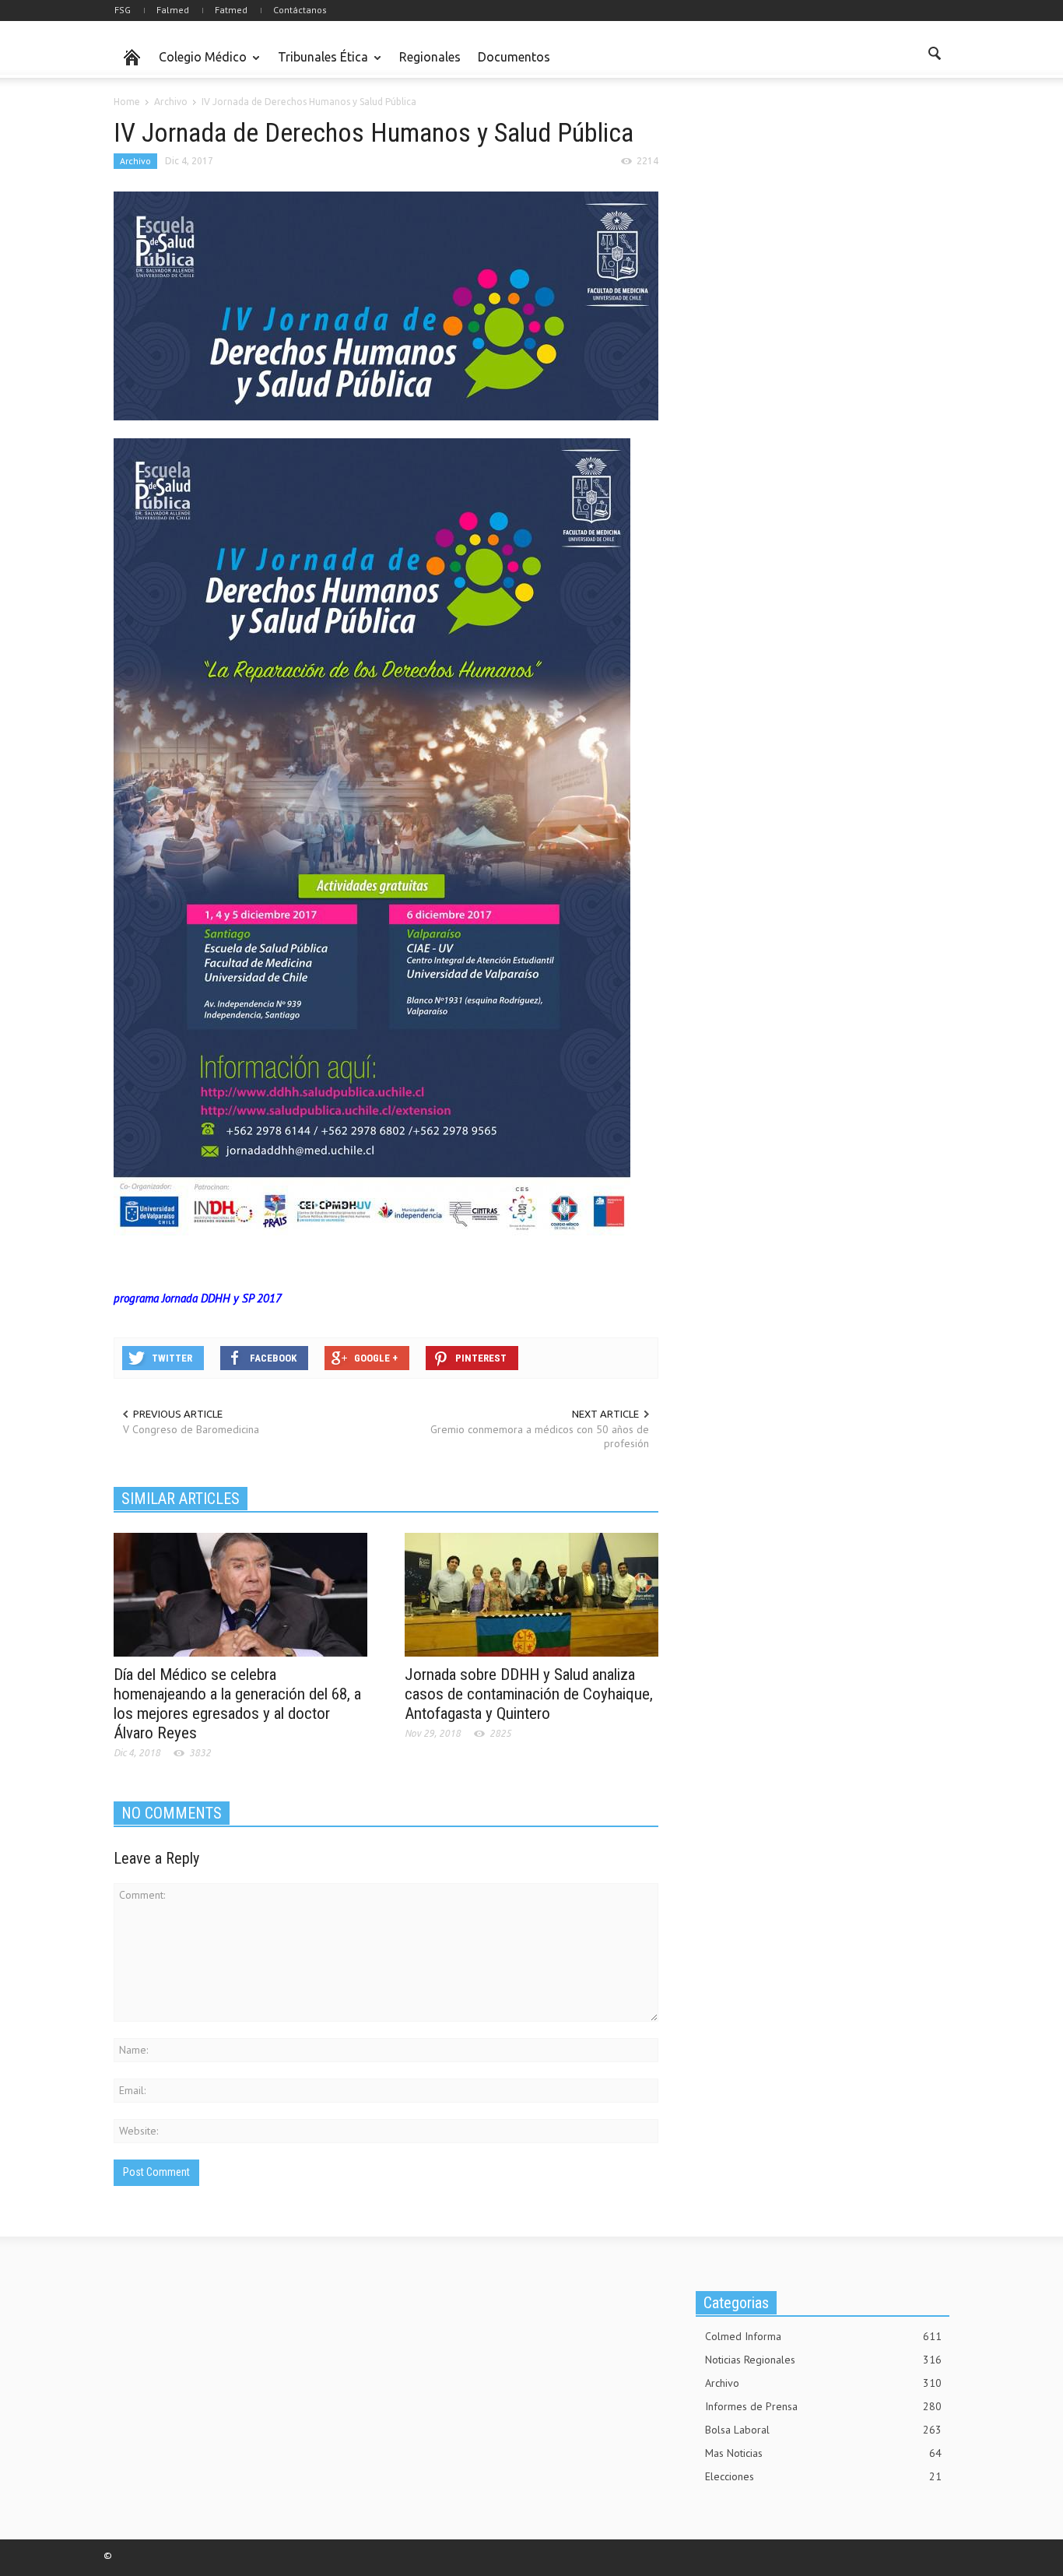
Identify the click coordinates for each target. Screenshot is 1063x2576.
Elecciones (823, 2476)
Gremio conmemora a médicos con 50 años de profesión (540, 1436)
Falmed (173, 10)
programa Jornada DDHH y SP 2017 (198, 1298)
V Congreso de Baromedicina (191, 1429)
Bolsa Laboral (823, 2430)
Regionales (430, 57)
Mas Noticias (823, 2453)
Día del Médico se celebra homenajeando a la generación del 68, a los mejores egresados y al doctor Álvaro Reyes (237, 1704)
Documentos (514, 57)
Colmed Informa (823, 2336)
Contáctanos (300, 10)
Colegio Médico (198, 64)
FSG (123, 10)
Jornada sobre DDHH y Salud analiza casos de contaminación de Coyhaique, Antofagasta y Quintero (529, 1694)
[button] (934, 56)
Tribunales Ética (319, 64)
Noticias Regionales (823, 2360)
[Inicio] (132, 58)
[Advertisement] (812, 213)
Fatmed (231, 10)
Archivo (135, 161)
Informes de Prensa (823, 2406)
